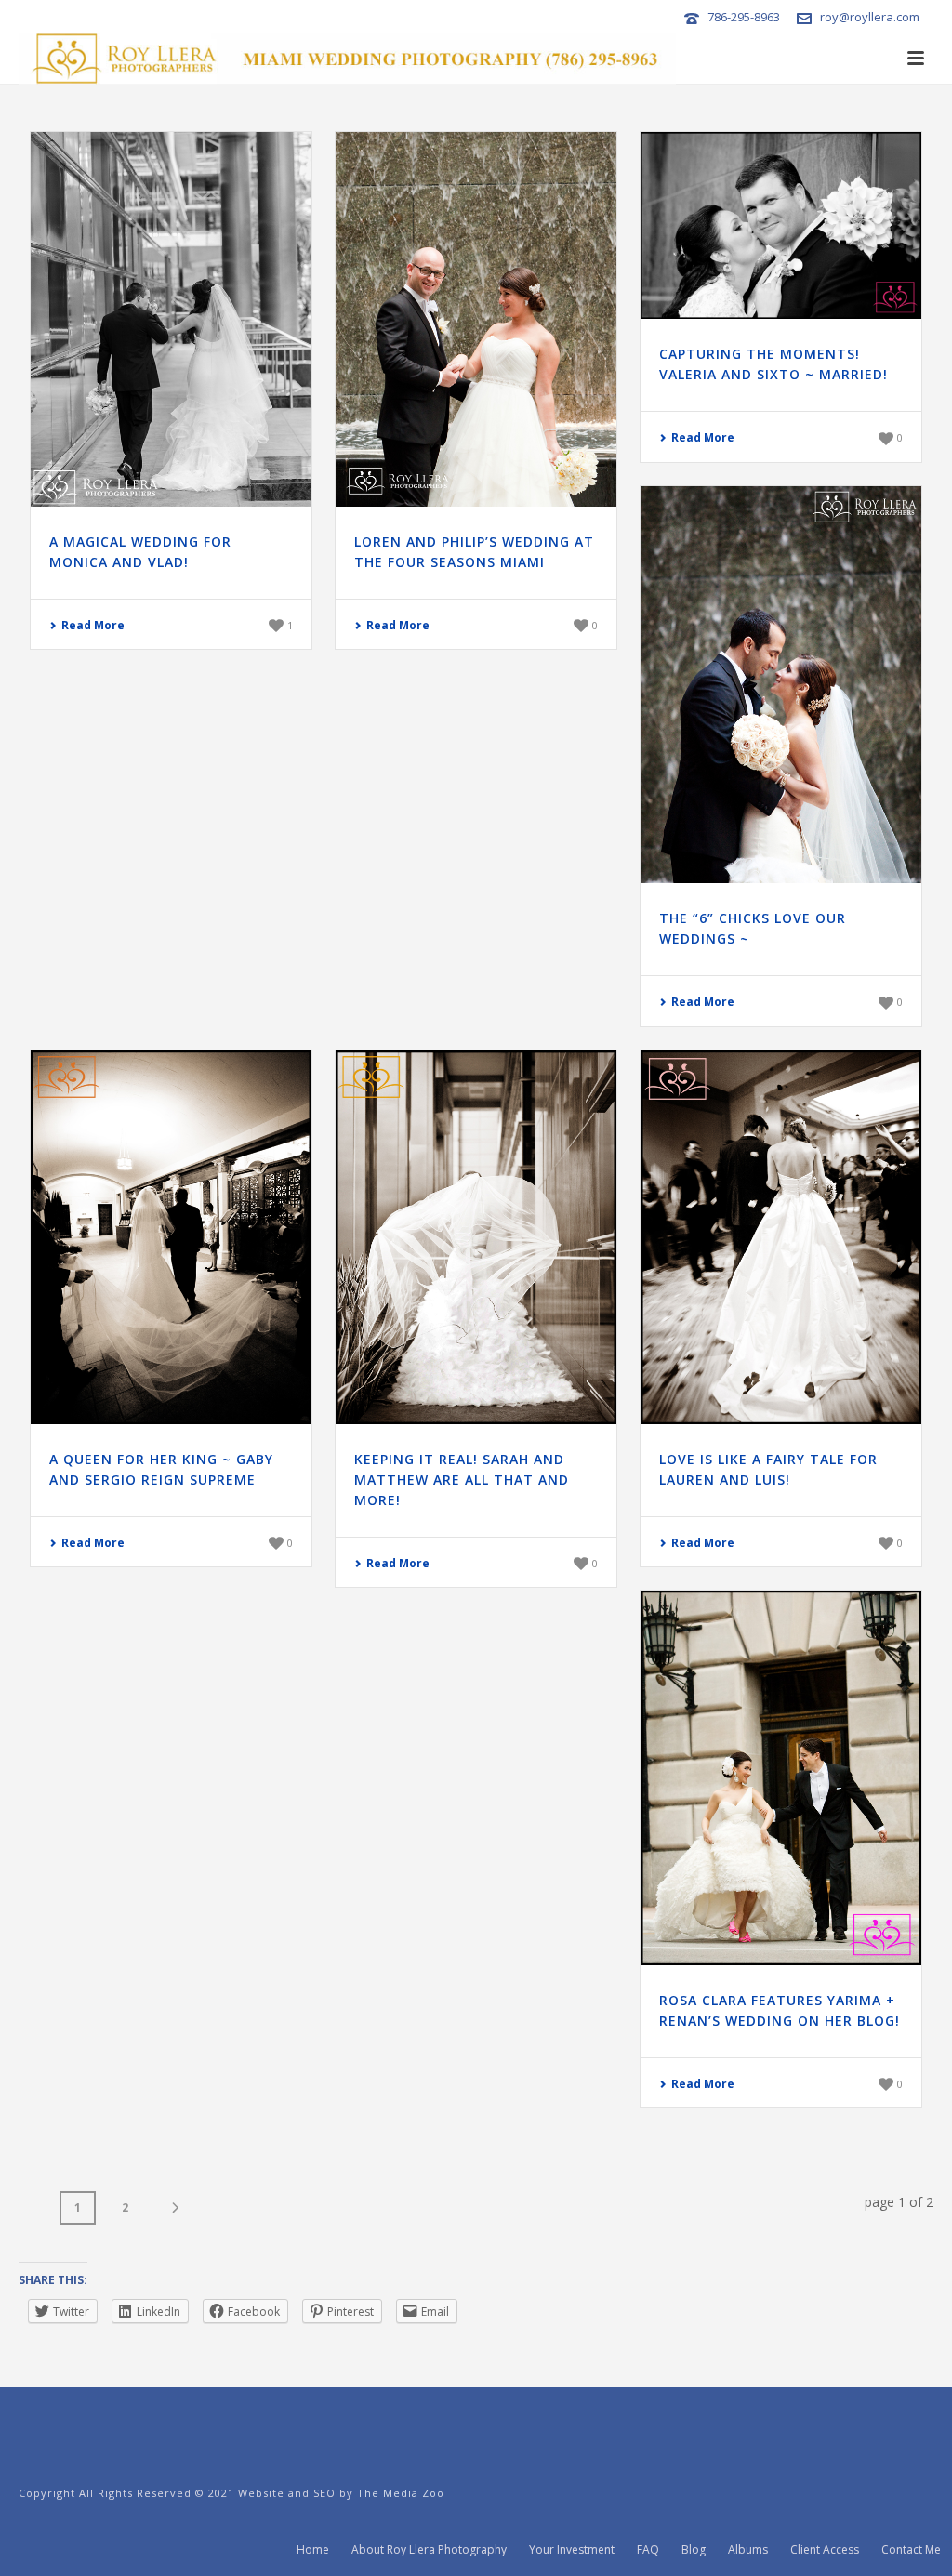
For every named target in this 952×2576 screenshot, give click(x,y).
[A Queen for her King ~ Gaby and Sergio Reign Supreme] (171, 1238)
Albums (748, 2550)
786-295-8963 (744, 17)
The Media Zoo (401, 2493)
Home (313, 2550)
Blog (694, 2550)
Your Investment (572, 2550)
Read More (93, 625)
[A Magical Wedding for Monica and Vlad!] (171, 319)
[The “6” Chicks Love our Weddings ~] (781, 685)
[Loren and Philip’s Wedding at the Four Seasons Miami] (476, 319)
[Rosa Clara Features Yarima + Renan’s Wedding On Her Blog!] (781, 1778)
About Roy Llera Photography (429, 2550)
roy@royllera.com (870, 17)
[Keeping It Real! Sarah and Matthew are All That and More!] (476, 1238)
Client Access (825, 2550)
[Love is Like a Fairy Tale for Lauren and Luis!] (781, 1238)
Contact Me (911, 2550)
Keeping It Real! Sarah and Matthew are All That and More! (462, 1480)
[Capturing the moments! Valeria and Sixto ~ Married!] (781, 225)
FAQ (648, 2550)
